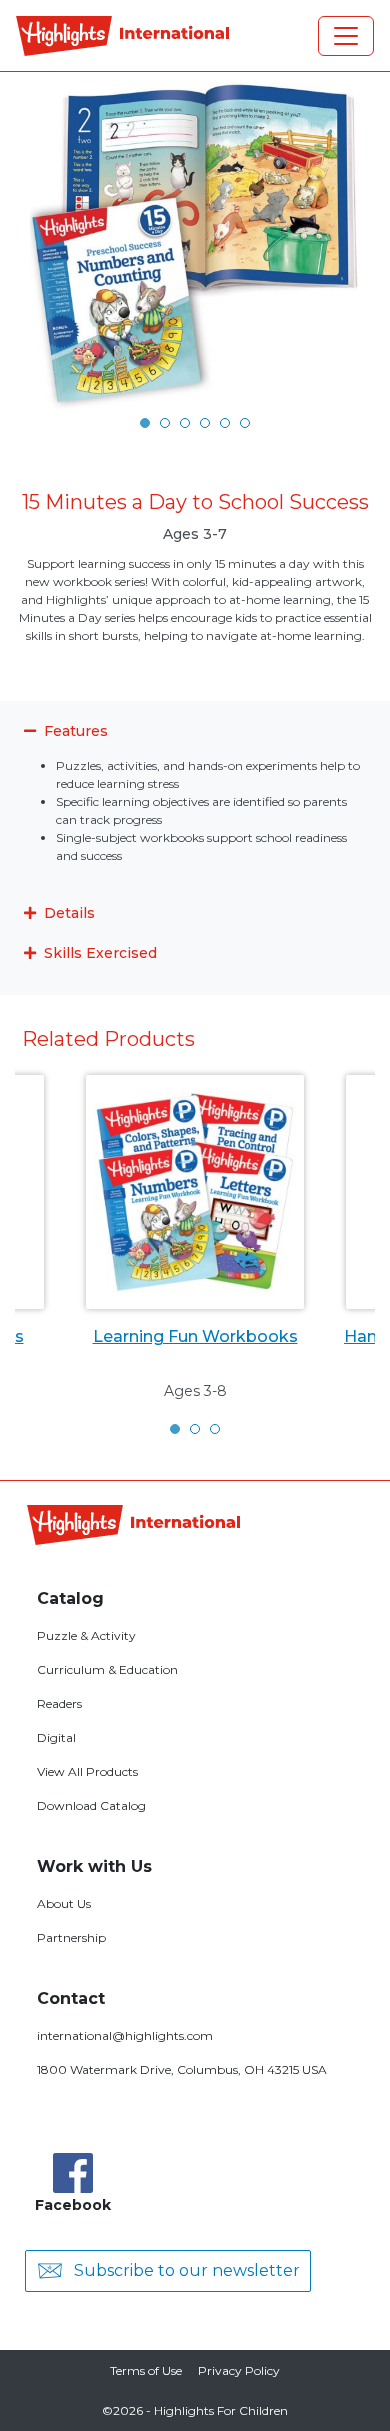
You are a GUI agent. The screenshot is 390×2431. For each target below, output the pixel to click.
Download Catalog (91, 1805)
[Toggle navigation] (346, 36)
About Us (64, 1903)
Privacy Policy (239, 2370)
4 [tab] (205, 423)
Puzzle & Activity (86, 1635)
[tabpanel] (195, 247)
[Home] (122, 36)
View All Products (87, 1771)
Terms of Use (146, 2370)
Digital (56, 1737)
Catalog (70, 1598)
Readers (59, 1703)
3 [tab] (185, 423)
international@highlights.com (125, 2035)
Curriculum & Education (107, 1669)
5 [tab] (225, 423)
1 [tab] (145, 423)
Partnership (71, 1937)
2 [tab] (165, 423)
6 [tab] (245, 423)
